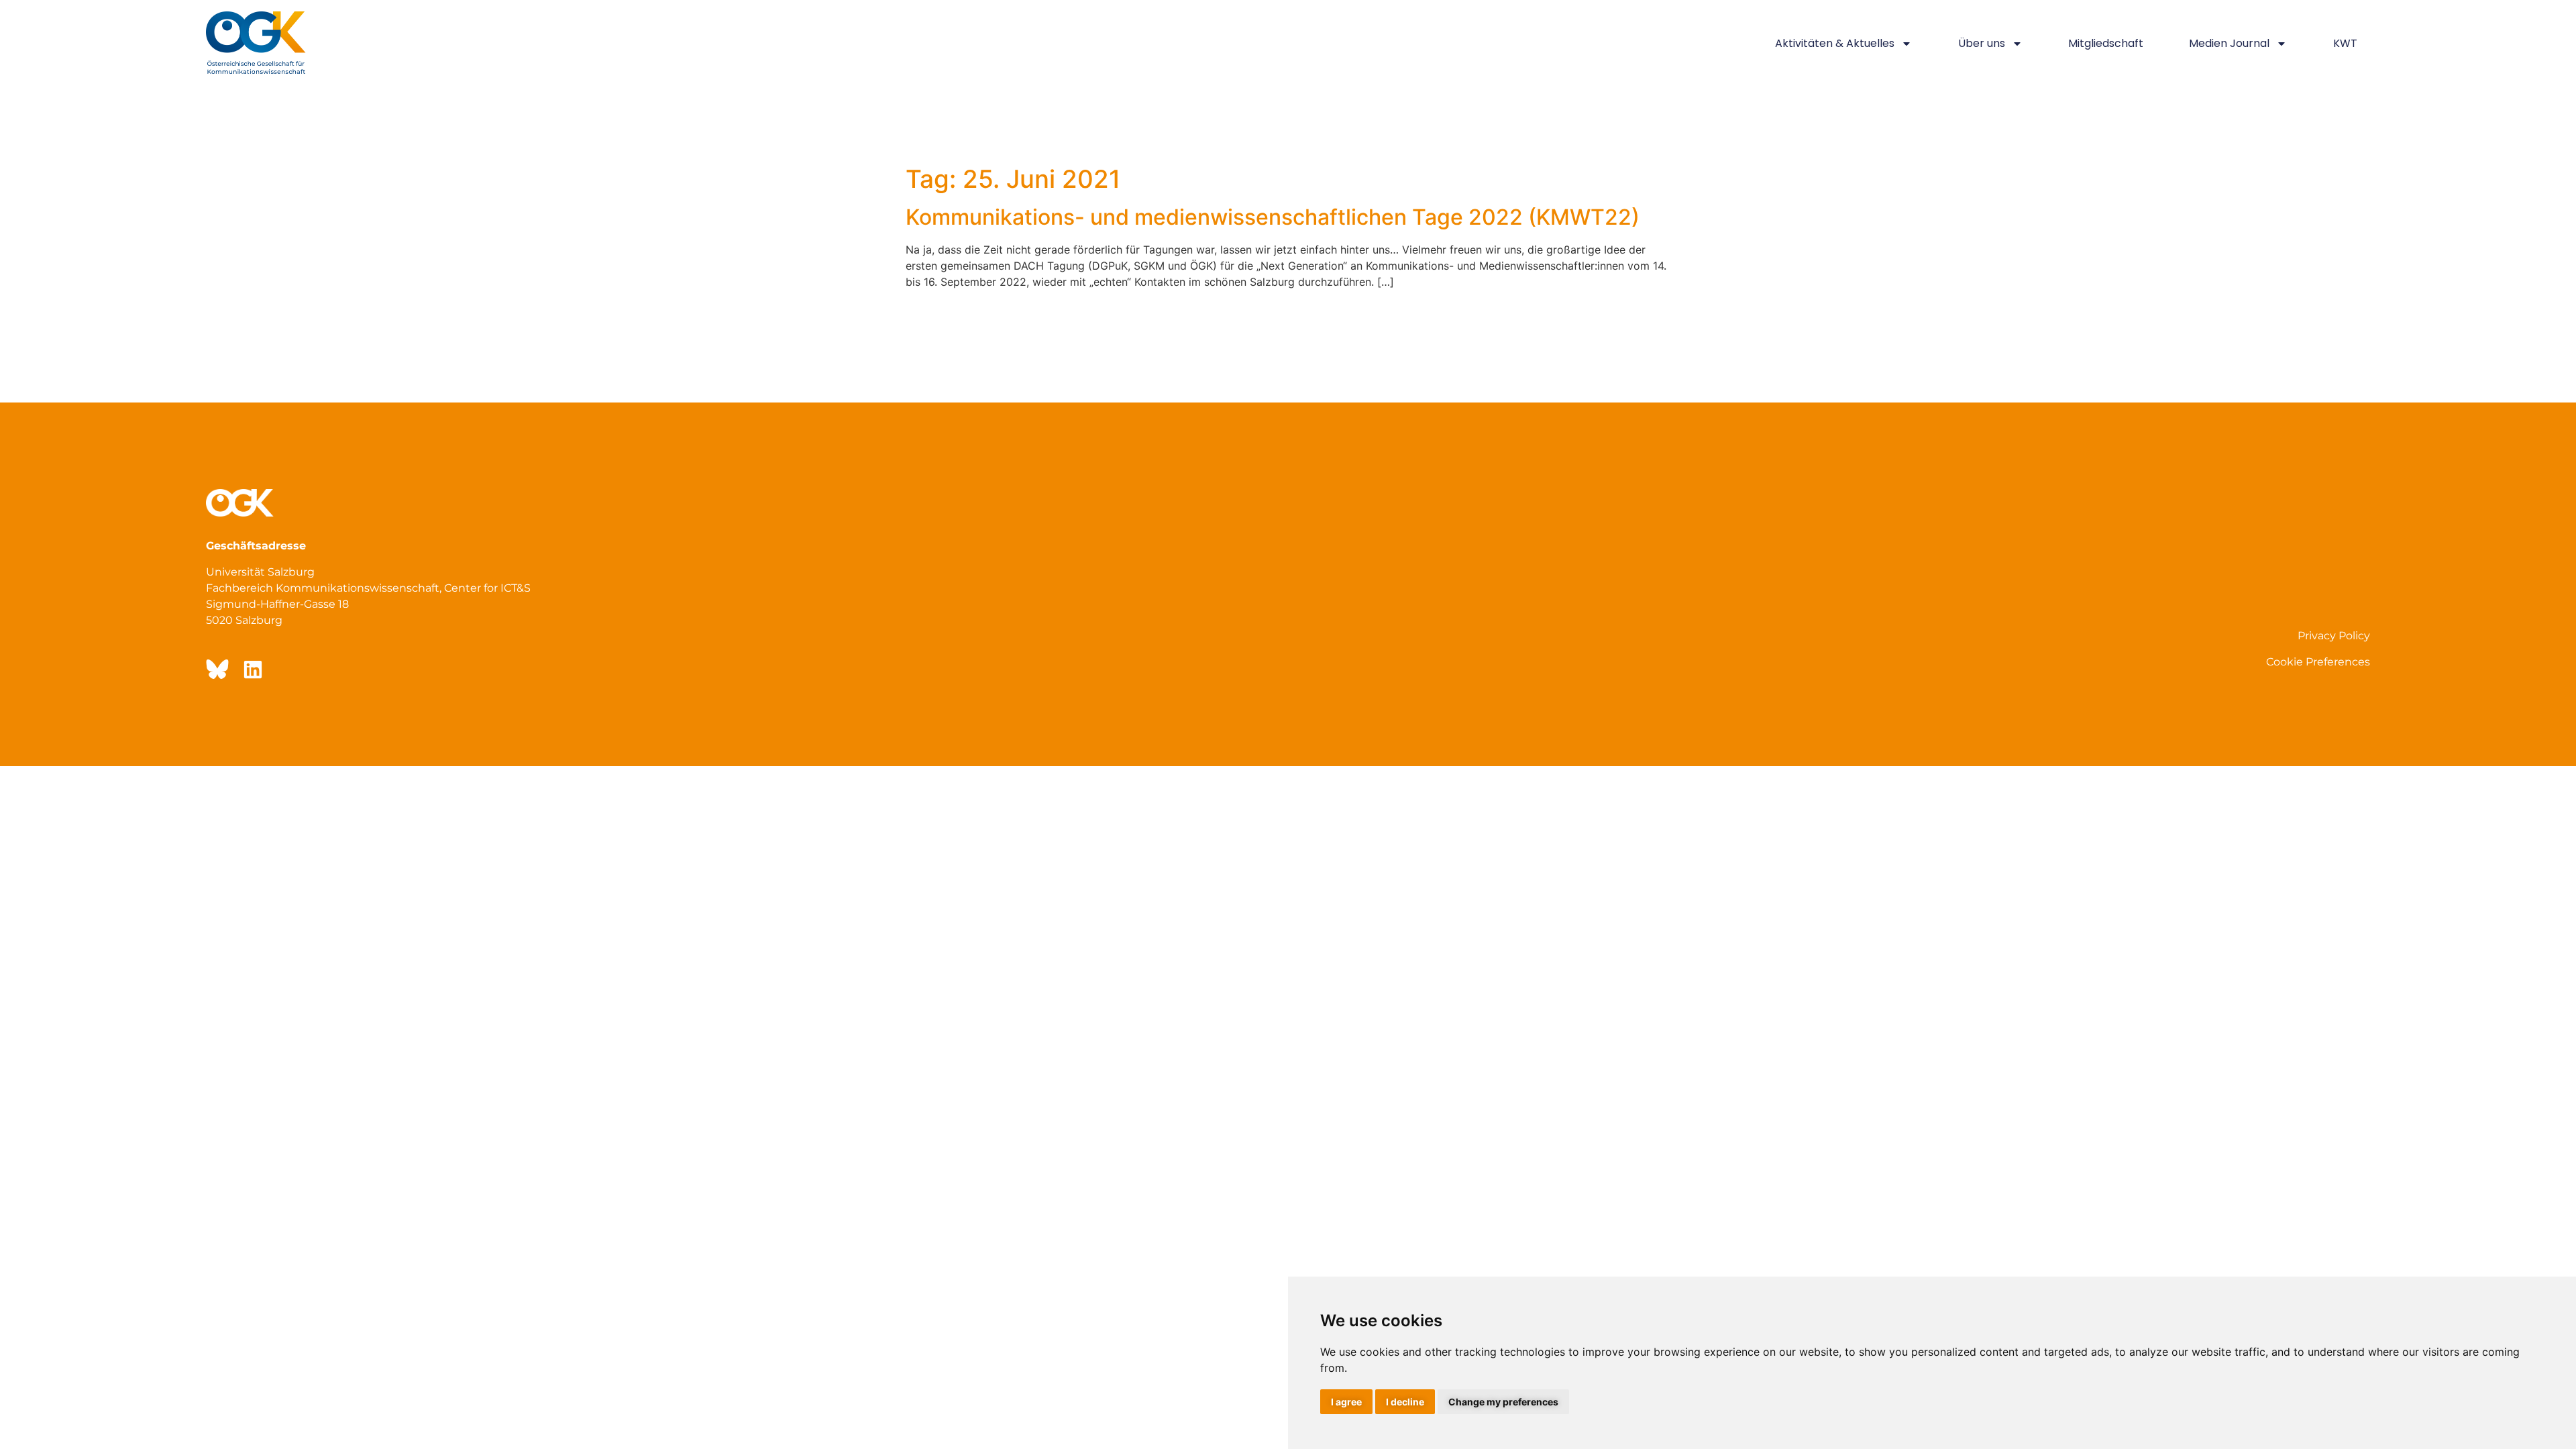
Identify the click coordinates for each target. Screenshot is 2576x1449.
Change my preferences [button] (1503, 1402)
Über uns (1982, 43)
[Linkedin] (253, 669)
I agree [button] (1346, 1402)
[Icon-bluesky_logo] (216, 669)
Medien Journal (2229, 43)
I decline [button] (1405, 1402)
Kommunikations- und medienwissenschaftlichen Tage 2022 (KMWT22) (1273, 217)
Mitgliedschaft (2106, 43)
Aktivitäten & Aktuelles (1835, 43)
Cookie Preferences (2318, 662)
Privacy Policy (2334, 636)
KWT (2345, 43)
